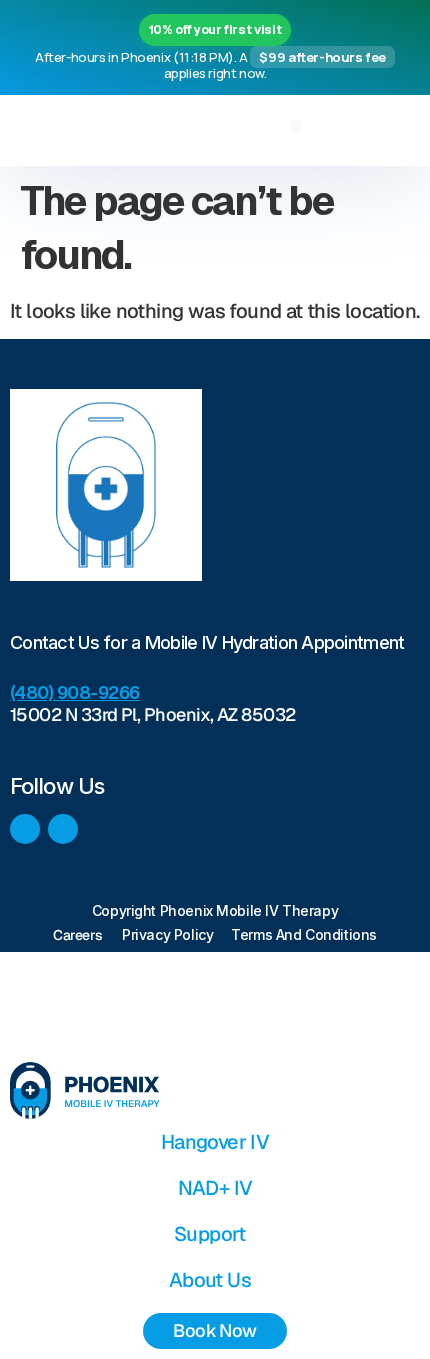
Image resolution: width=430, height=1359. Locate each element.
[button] (295, 125)
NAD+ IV (215, 1188)
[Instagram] (63, 829)
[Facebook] (25, 829)
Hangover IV (215, 1142)
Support (210, 1234)
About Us (210, 1280)
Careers (77, 935)
